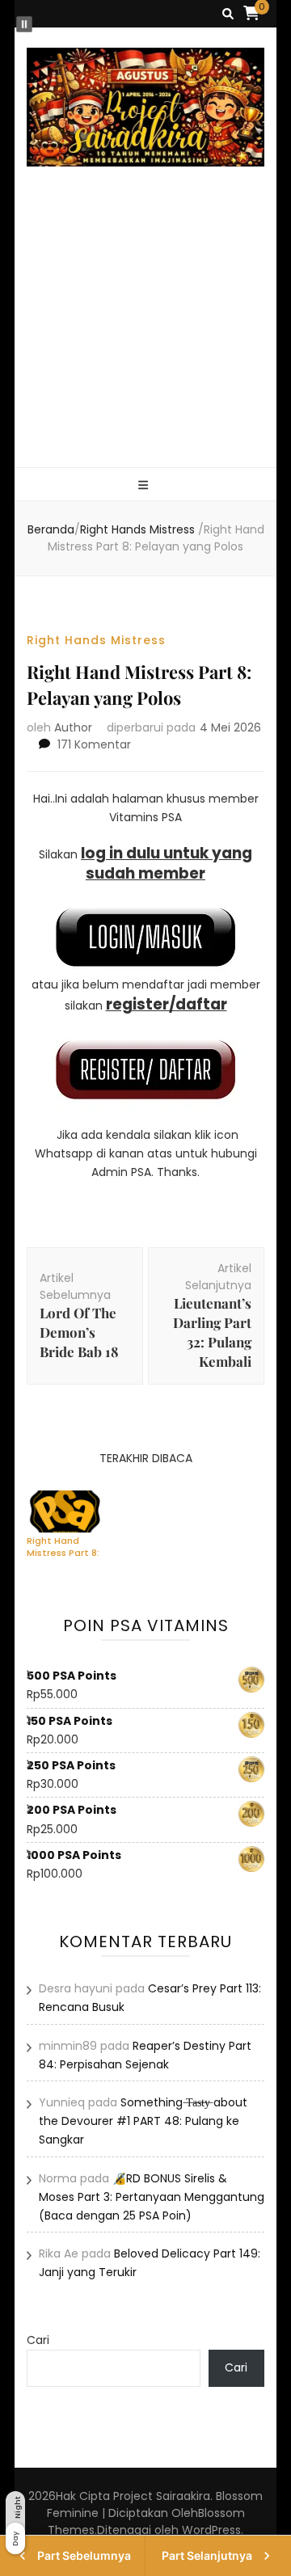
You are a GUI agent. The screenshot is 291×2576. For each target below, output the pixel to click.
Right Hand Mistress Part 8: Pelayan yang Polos (63, 1546)
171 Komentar (94, 744)
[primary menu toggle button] (145, 485)
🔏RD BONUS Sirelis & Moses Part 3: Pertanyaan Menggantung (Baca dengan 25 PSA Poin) (152, 2197)
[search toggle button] (228, 14)
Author (73, 727)
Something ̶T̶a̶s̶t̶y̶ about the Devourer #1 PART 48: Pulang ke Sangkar (143, 2121)
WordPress (211, 2530)
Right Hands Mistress (96, 640)
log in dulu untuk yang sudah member (167, 863)
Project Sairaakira (162, 2496)
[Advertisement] (145, 336)
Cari (38, 2340)
